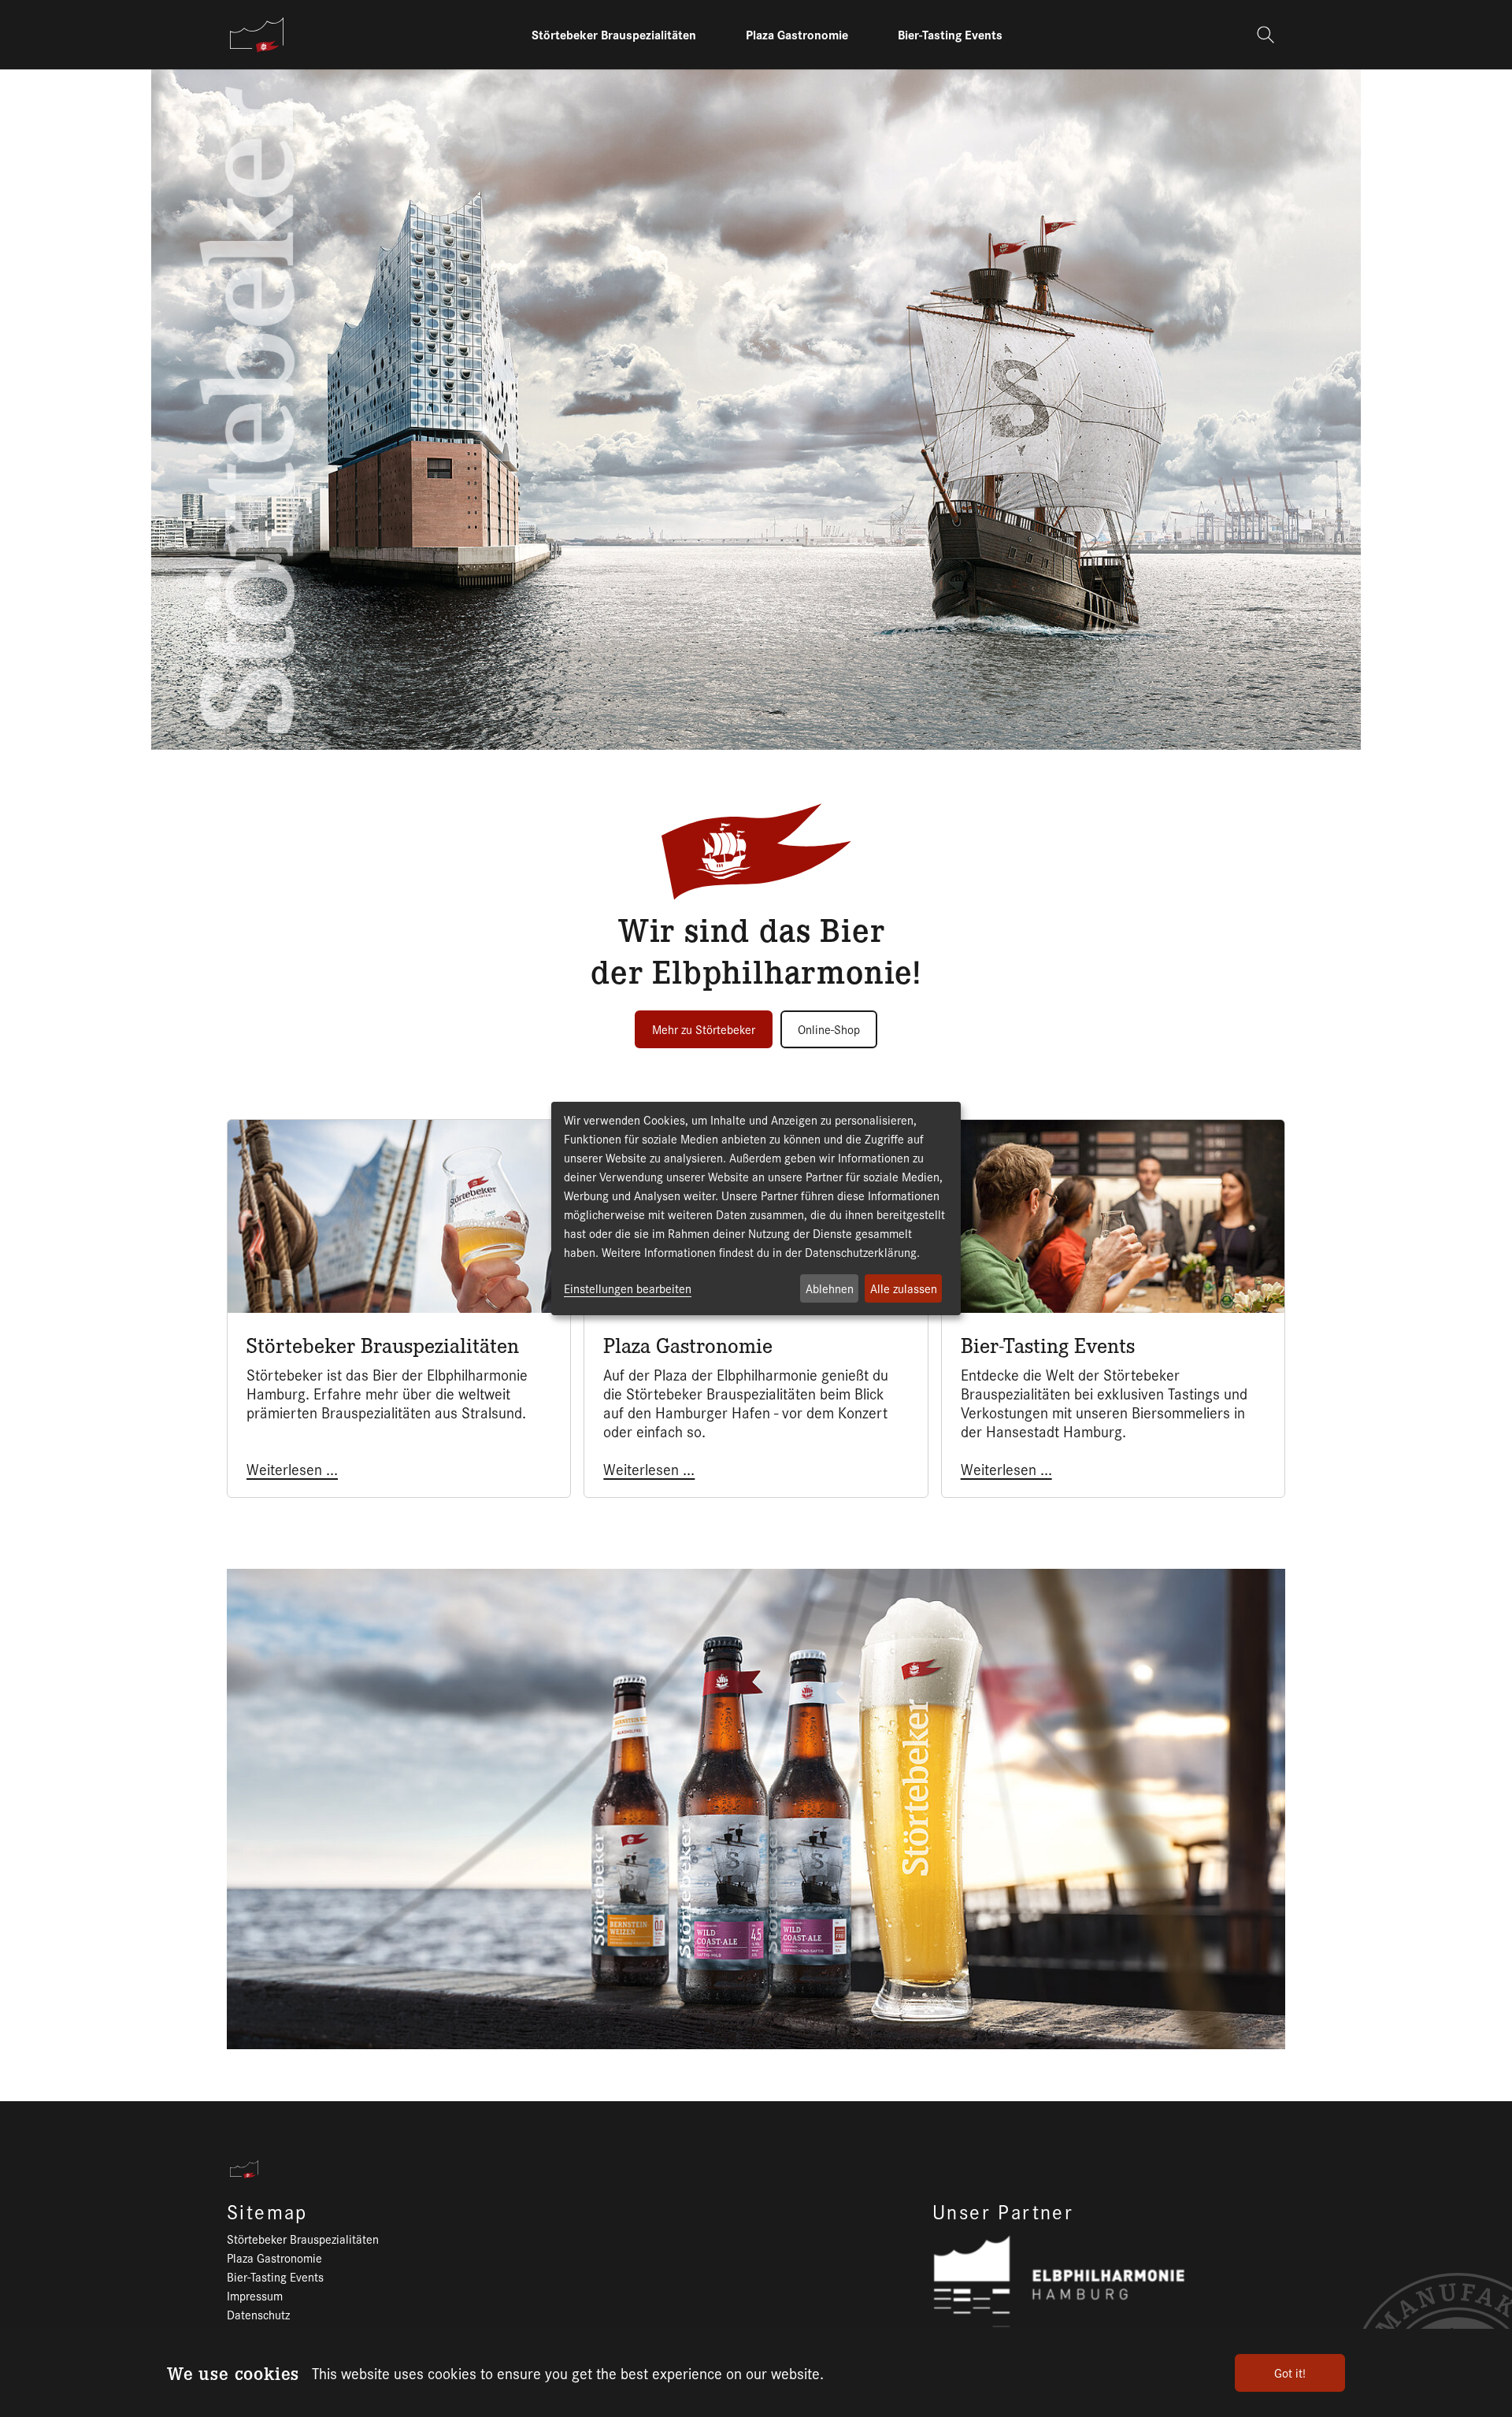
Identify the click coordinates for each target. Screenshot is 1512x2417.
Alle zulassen (904, 1288)
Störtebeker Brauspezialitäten (303, 2239)
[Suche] (1267, 35)
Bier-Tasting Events (275, 2276)
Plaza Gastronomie (274, 2258)
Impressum (255, 2295)
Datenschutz (258, 2314)
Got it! (1290, 2373)
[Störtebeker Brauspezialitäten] (257, 35)
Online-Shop (829, 1029)
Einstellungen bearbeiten (628, 1288)
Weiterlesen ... (292, 1469)
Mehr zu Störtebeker (704, 1029)
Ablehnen (830, 1288)
